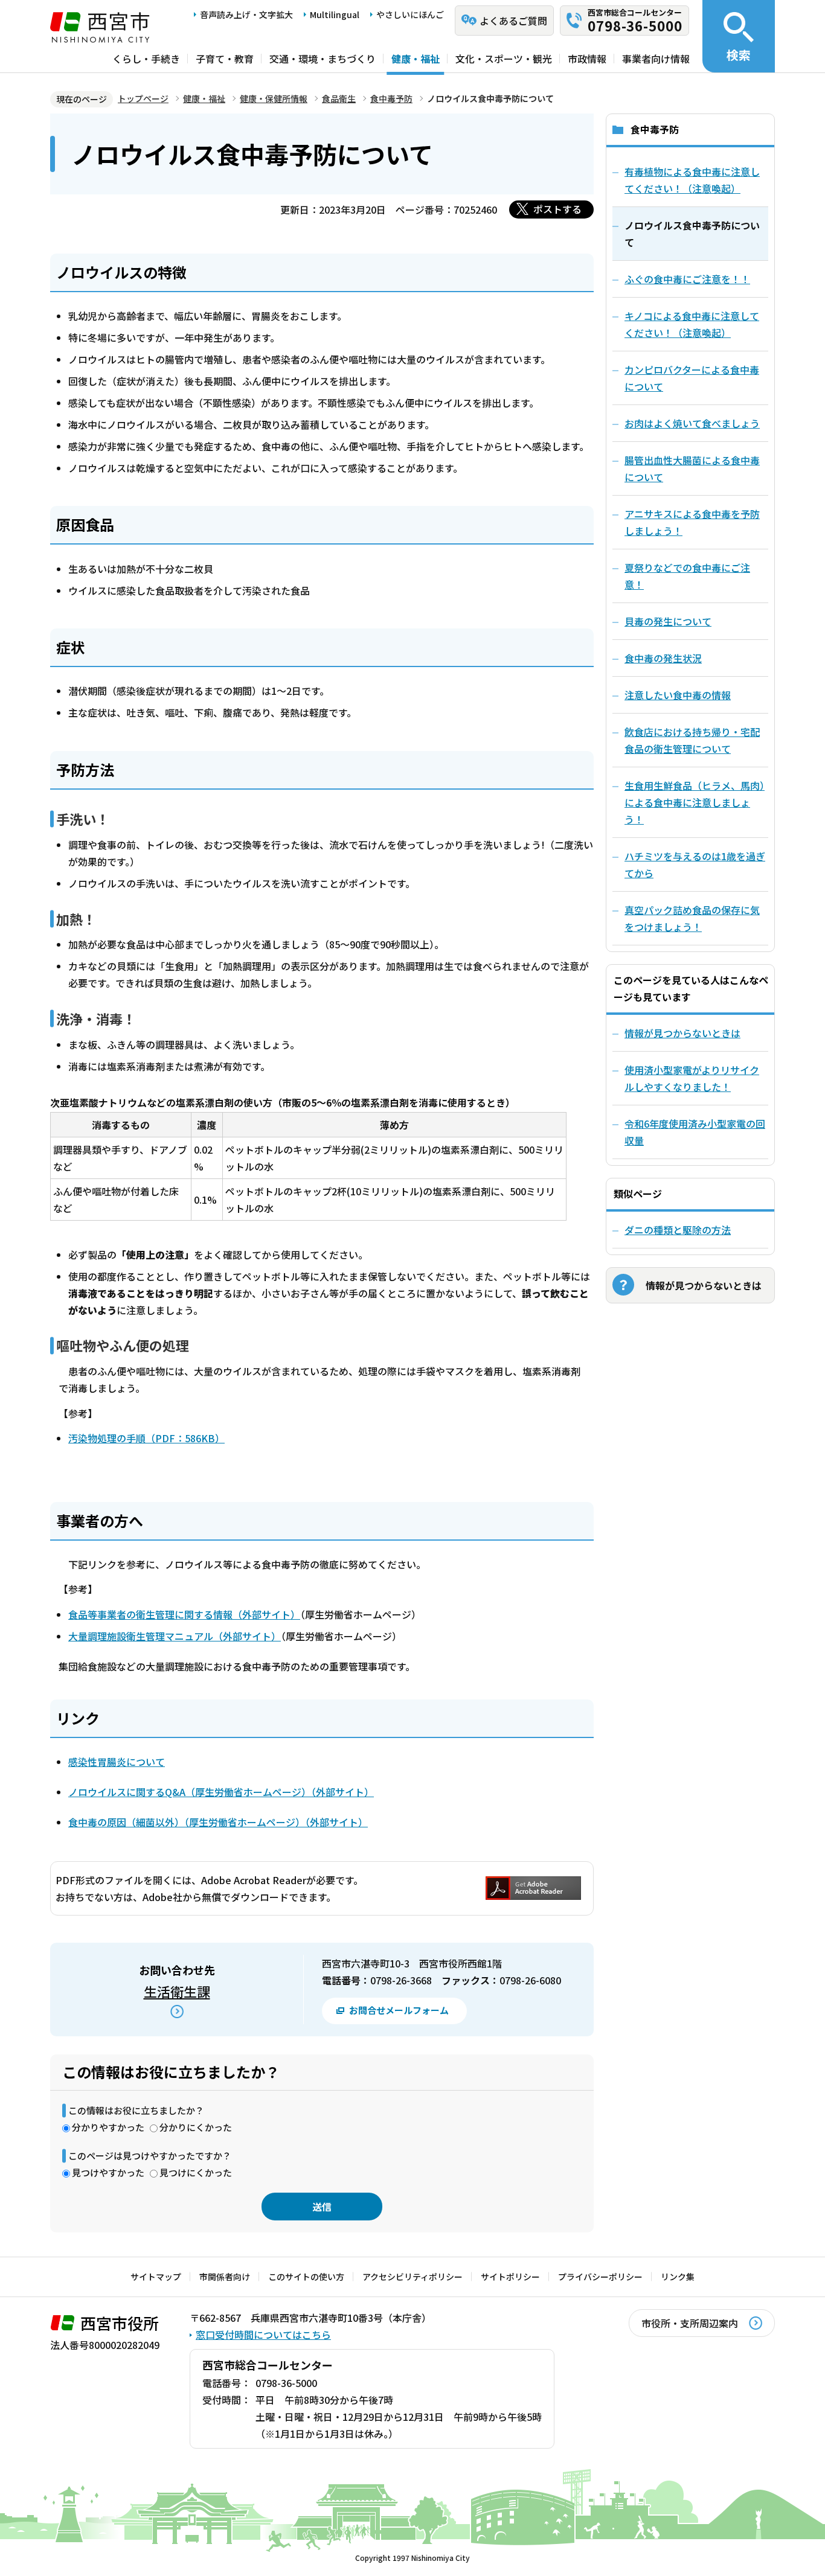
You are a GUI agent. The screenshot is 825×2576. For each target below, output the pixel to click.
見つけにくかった (196, 2172)
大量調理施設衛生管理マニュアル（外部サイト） (175, 1636)
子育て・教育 (225, 59)
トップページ (143, 98)
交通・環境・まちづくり (323, 59)
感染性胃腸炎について (117, 1762)
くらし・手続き (146, 59)
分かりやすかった (108, 2127)
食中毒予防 (391, 98)
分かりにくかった (196, 2127)
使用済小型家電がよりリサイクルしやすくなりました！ (692, 1078)
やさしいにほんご (410, 14)
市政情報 (587, 59)
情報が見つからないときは (682, 1033)
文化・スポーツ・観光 (504, 59)
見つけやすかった (108, 2172)
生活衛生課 (177, 1991)
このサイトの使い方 (306, 2277)
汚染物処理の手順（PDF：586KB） (146, 1438)
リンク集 (678, 2277)
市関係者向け (225, 2277)
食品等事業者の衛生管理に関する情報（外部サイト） (184, 1614)
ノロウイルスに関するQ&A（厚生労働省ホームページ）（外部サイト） (221, 1792)
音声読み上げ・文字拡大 (246, 14)
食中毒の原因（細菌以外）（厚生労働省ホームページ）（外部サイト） (218, 1822)
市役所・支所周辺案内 (690, 2323)
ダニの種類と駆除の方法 (678, 1230)
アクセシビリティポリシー (412, 2277)
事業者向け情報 (656, 59)
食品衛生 (339, 98)
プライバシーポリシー (600, 2277)
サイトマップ (156, 2277)
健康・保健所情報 (274, 98)
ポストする (557, 209)
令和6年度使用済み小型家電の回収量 (695, 1132)
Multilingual (335, 14)
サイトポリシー (510, 2277)
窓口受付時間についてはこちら (263, 2335)
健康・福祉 (416, 59)
